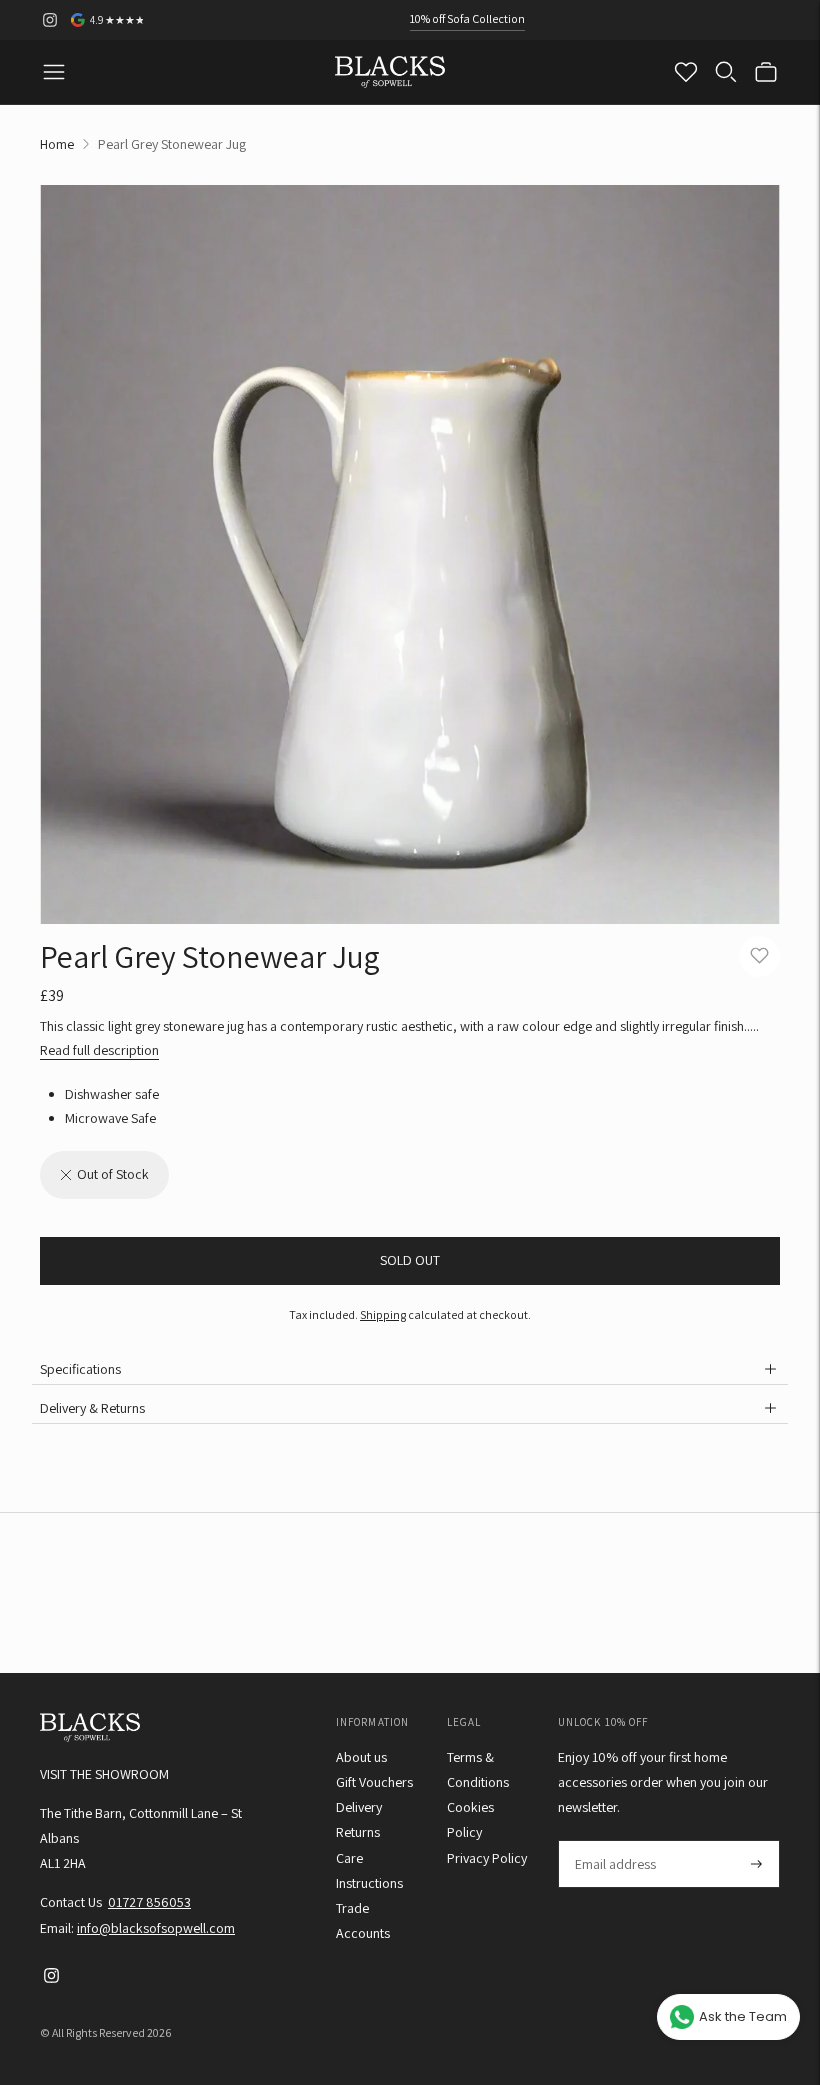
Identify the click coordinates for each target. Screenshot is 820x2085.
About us (361, 1757)
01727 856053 (149, 1902)
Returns (358, 1832)
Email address (614, 1840)
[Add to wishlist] (759, 956)
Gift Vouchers (374, 1782)
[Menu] (54, 72)
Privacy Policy (487, 1858)
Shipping (383, 1314)
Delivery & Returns (92, 1408)
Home (57, 144)
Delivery (359, 1807)
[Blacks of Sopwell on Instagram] (50, 20)
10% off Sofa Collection (467, 18)
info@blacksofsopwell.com (156, 1928)
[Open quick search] (726, 72)
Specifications (80, 1369)
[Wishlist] (686, 72)
